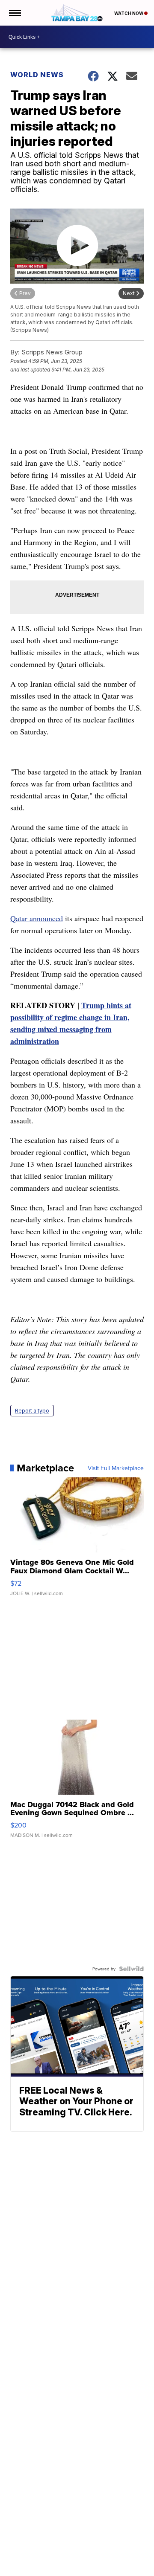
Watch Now (129, 13)
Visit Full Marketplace (116, 1468)
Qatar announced (37, 918)
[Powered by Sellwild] (131, 1969)
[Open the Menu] (14, 13)
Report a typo (32, 1411)
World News (37, 75)
